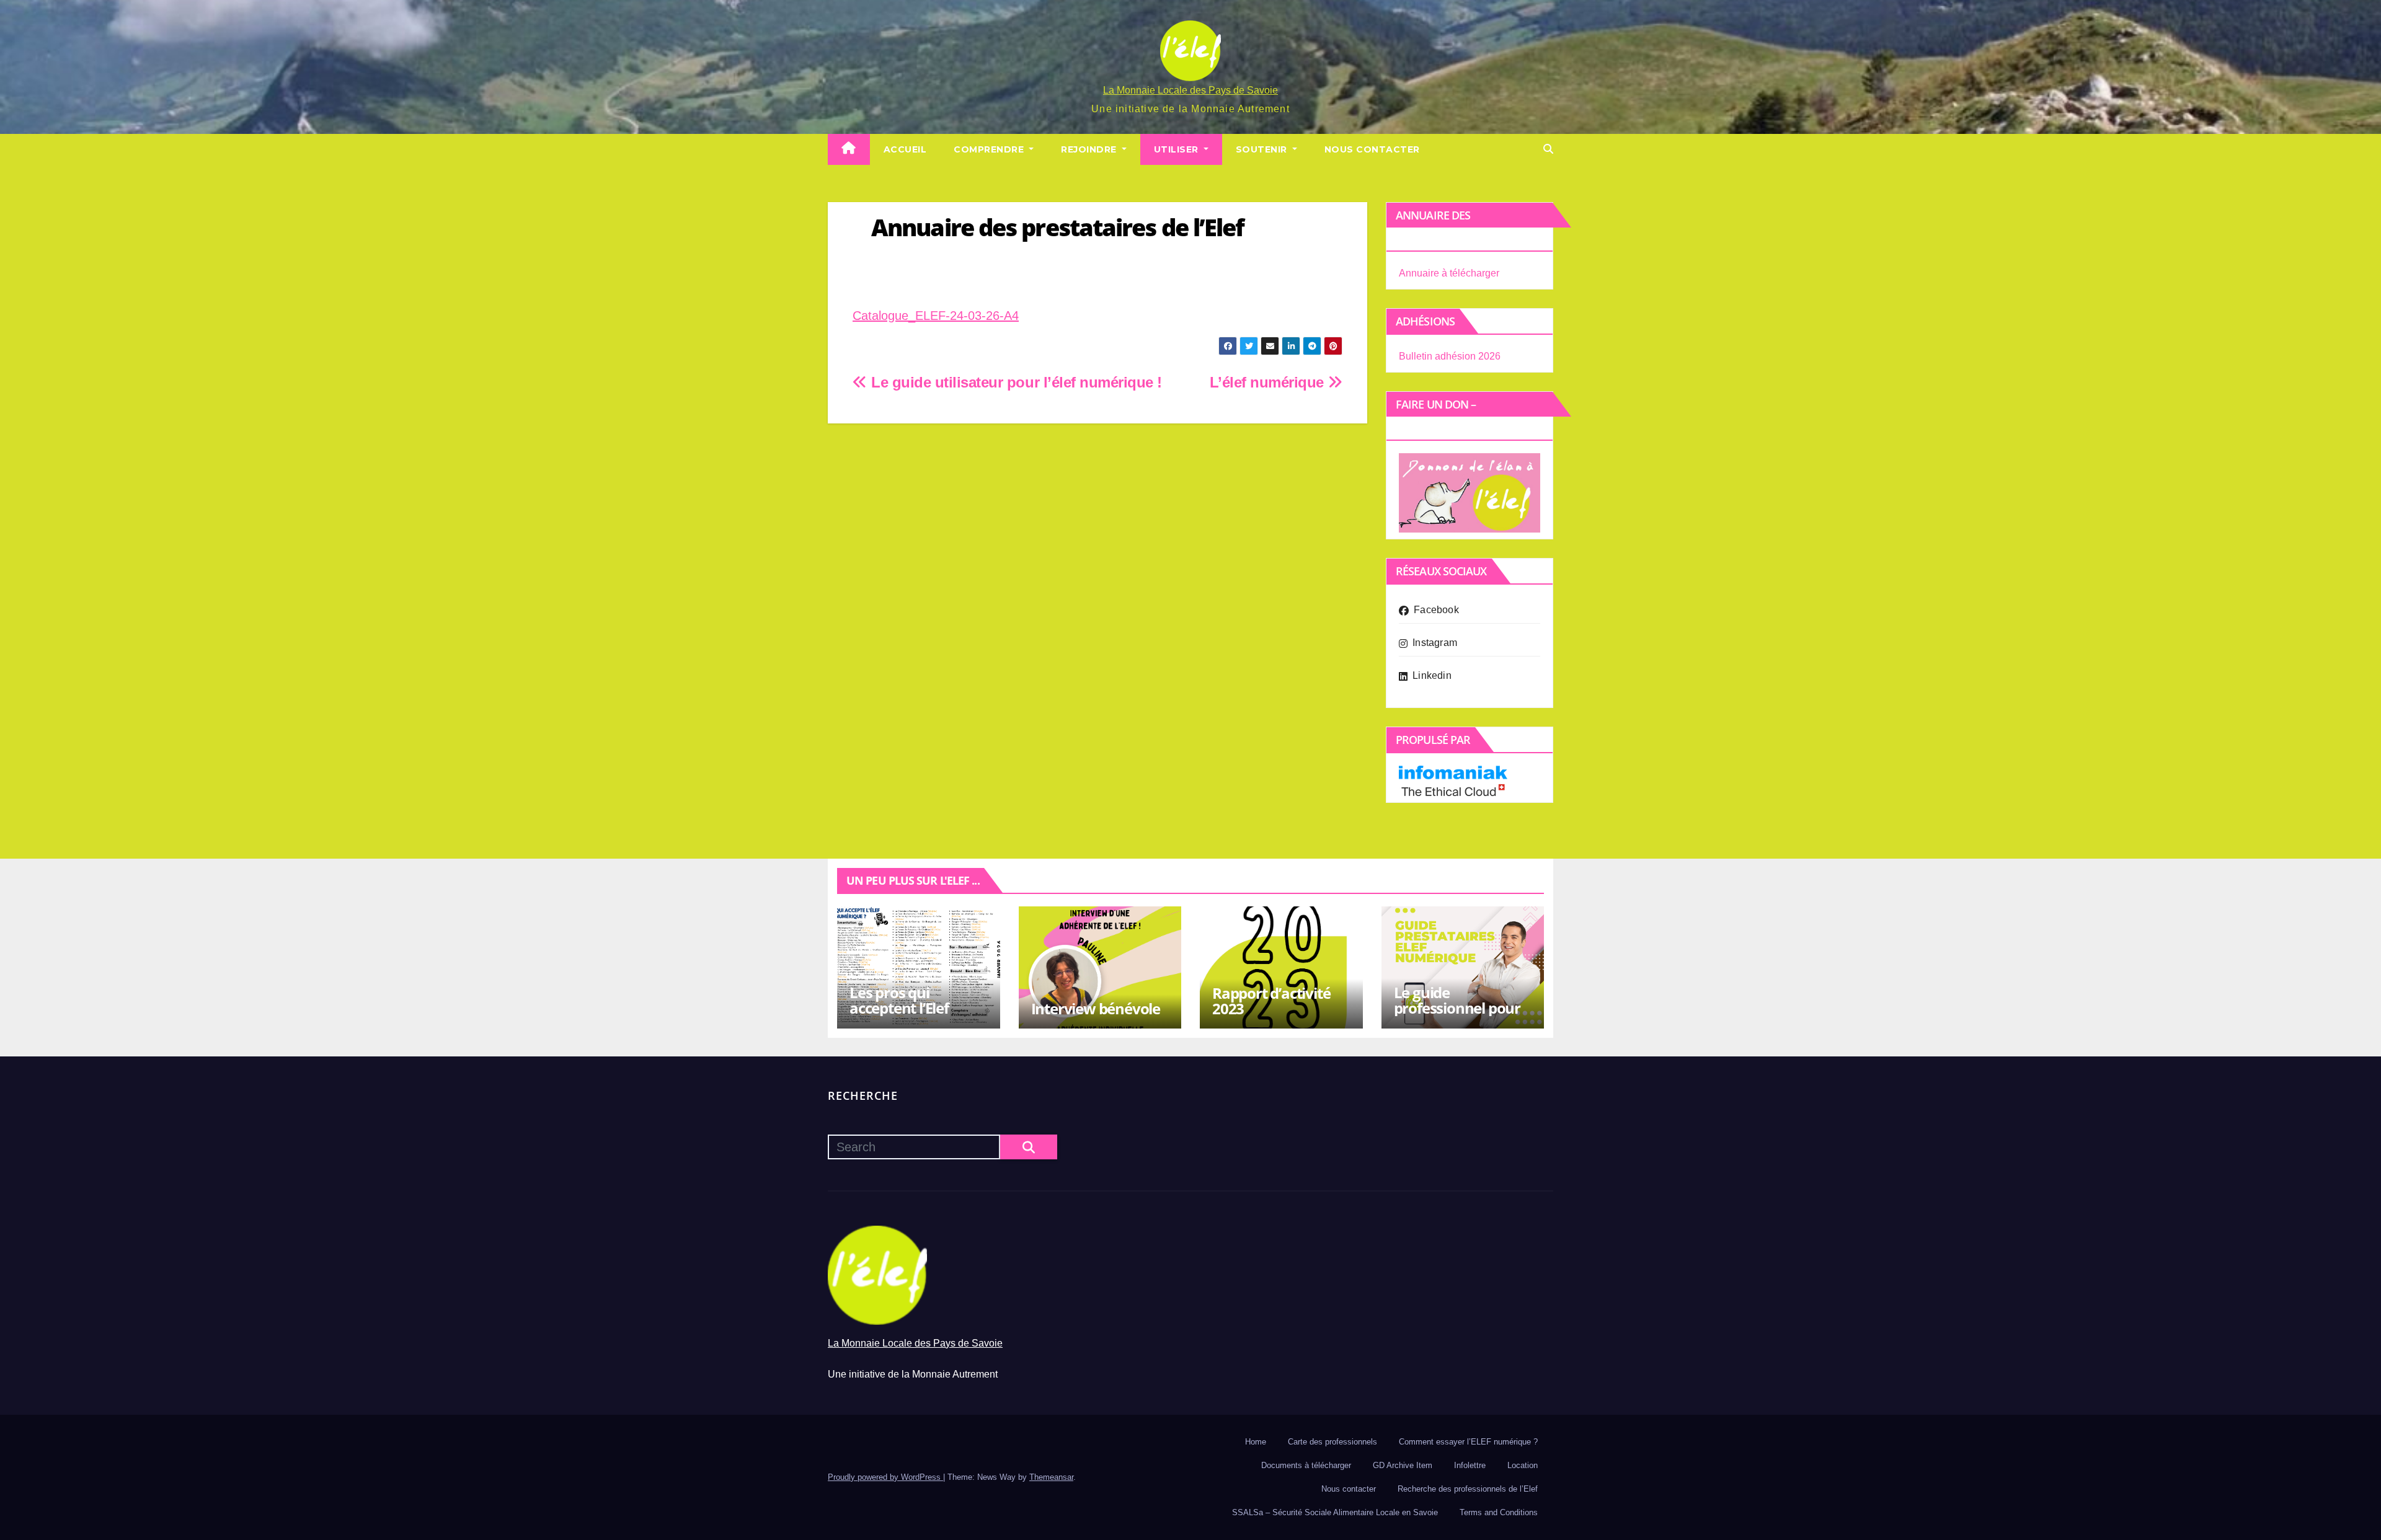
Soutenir (1263, 149)
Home (1256, 1442)
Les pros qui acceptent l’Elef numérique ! (899, 1008)
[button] (1548, 149)
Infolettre (1470, 1465)
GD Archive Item (1403, 1465)
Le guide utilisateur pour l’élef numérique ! (1015, 382)
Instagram (1435, 643)
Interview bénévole (1096, 1008)
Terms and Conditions (1499, 1512)
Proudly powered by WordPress (885, 1477)
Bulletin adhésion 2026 (1450, 356)
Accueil (905, 149)
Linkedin (1432, 675)
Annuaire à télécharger (1449, 273)
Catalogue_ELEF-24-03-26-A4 (936, 316)
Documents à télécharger (1306, 1465)
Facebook (1436, 610)
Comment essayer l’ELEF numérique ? (1468, 1442)
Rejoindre (1090, 149)
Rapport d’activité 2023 (1271, 1001)
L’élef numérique (1269, 382)
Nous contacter (1372, 149)
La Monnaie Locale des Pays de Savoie (1190, 90)
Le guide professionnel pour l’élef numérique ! (1457, 1008)
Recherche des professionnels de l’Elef (1468, 1489)
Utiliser (1178, 149)
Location (1523, 1465)
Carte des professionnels (1332, 1442)
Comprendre (990, 149)
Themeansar (1051, 1477)
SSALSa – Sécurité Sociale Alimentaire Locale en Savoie (1335, 1512)
